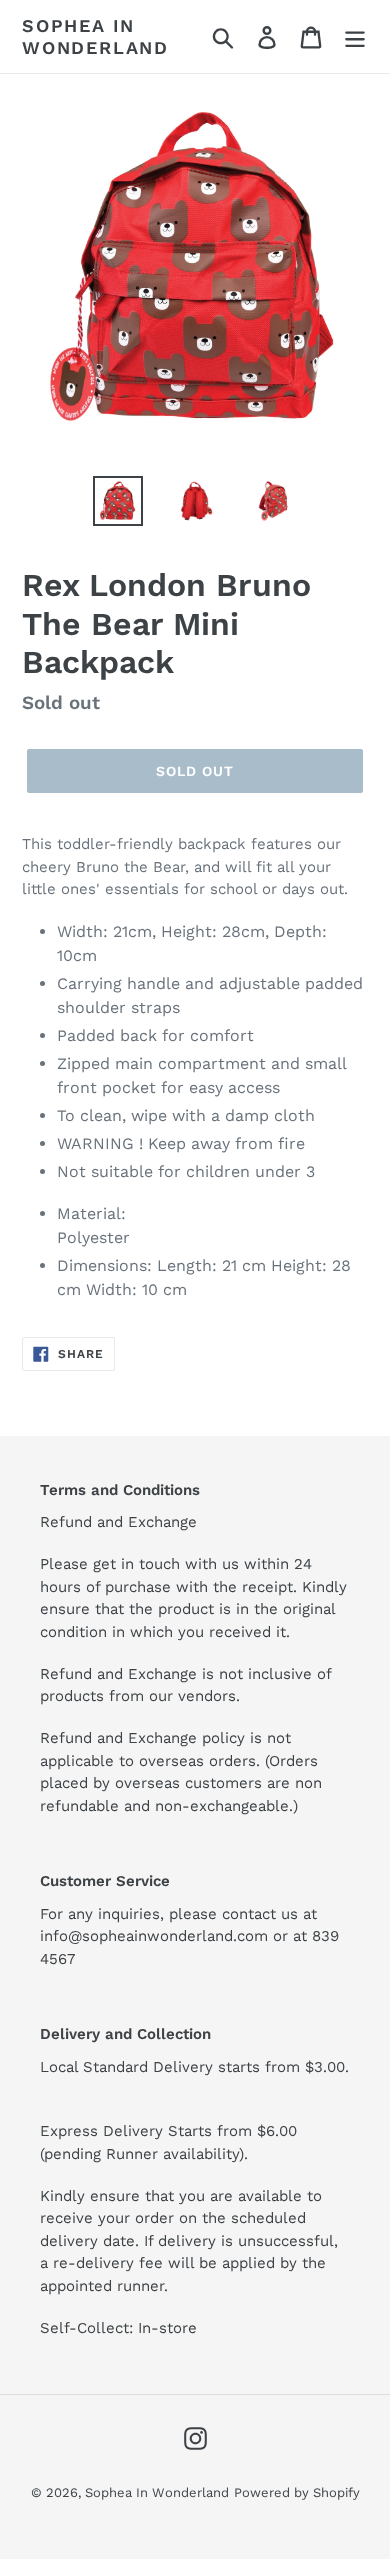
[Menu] (355, 36)
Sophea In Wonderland (95, 36)
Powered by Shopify (297, 2492)
